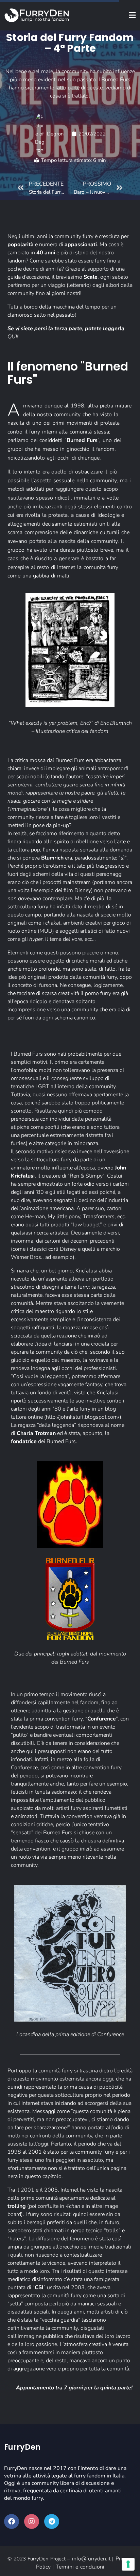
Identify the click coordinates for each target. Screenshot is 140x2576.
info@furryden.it (91, 2559)
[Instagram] (32, 2521)
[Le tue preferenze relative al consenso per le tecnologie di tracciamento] (128, 2564)
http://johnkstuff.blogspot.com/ (83, 1417)
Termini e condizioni (80, 2567)
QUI (12, 337)
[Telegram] (52, 2521)
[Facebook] (12, 2521)
